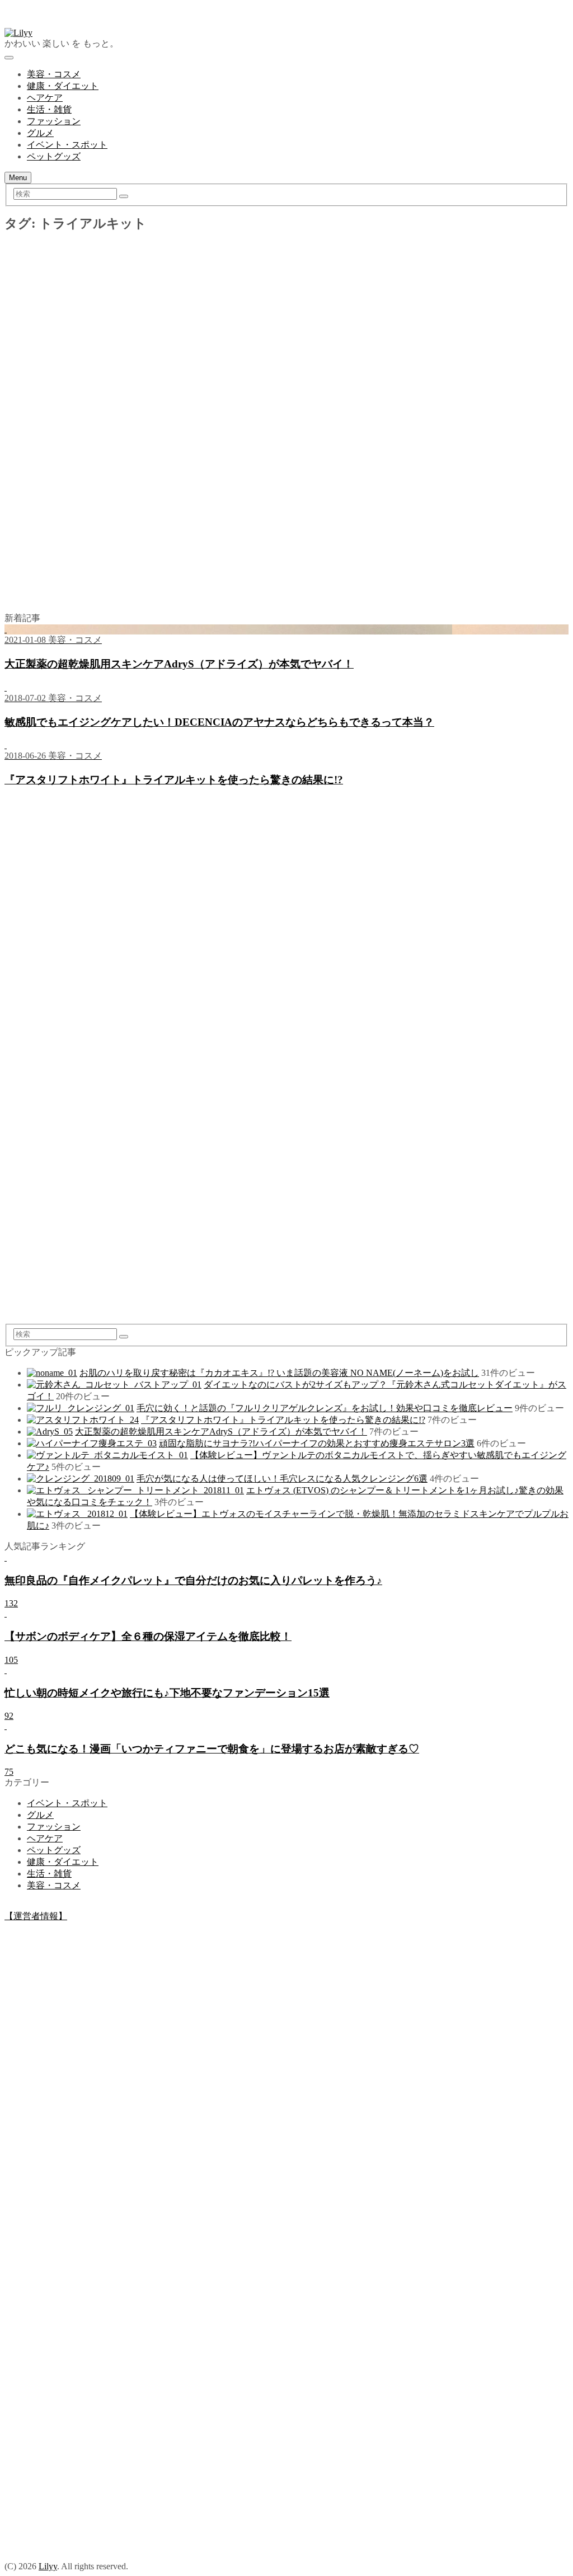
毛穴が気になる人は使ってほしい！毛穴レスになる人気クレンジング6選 (282, 1479)
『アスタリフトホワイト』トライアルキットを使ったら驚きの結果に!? (283, 1420)
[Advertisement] (286, 330)
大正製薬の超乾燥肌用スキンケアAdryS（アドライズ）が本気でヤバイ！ (221, 1432)
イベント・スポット (67, 145)
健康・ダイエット (63, 86)
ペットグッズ (54, 156)
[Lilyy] (18, 33)
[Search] (124, 196)
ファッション (54, 121)
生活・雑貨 (49, 109)
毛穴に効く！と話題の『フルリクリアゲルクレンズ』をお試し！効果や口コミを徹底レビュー (325, 1408)
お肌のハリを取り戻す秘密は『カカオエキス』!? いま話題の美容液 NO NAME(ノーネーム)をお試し (279, 1373)
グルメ (40, 133)
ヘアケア (45, 98)
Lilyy (48, 2566)
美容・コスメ (54, 74)
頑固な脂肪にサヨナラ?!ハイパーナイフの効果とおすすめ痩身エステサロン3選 (317, 1443)
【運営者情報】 (36, 1916)
